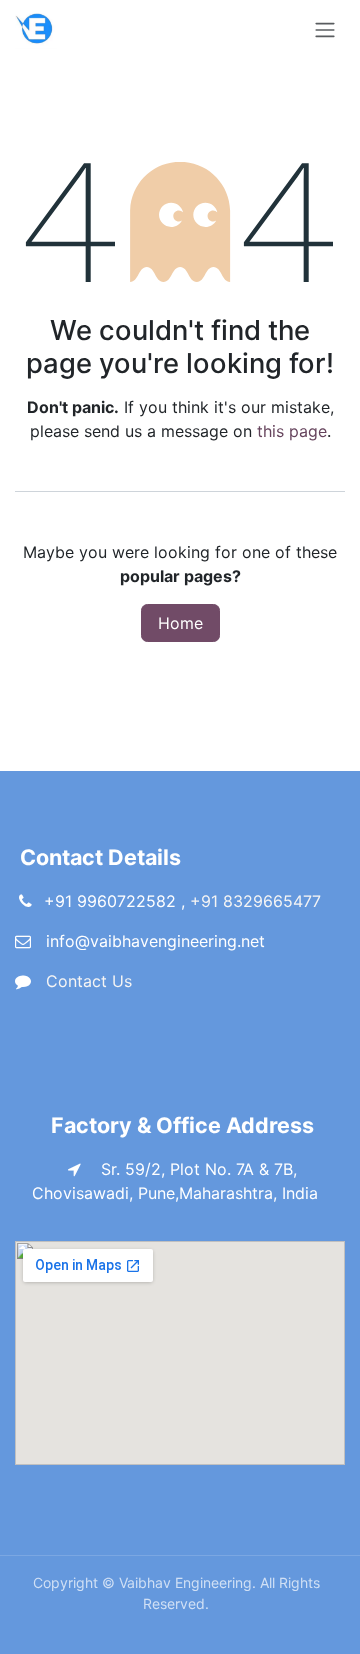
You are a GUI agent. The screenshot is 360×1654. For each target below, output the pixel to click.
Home (180, 623)
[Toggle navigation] (325, 29)
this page (292, 431)
